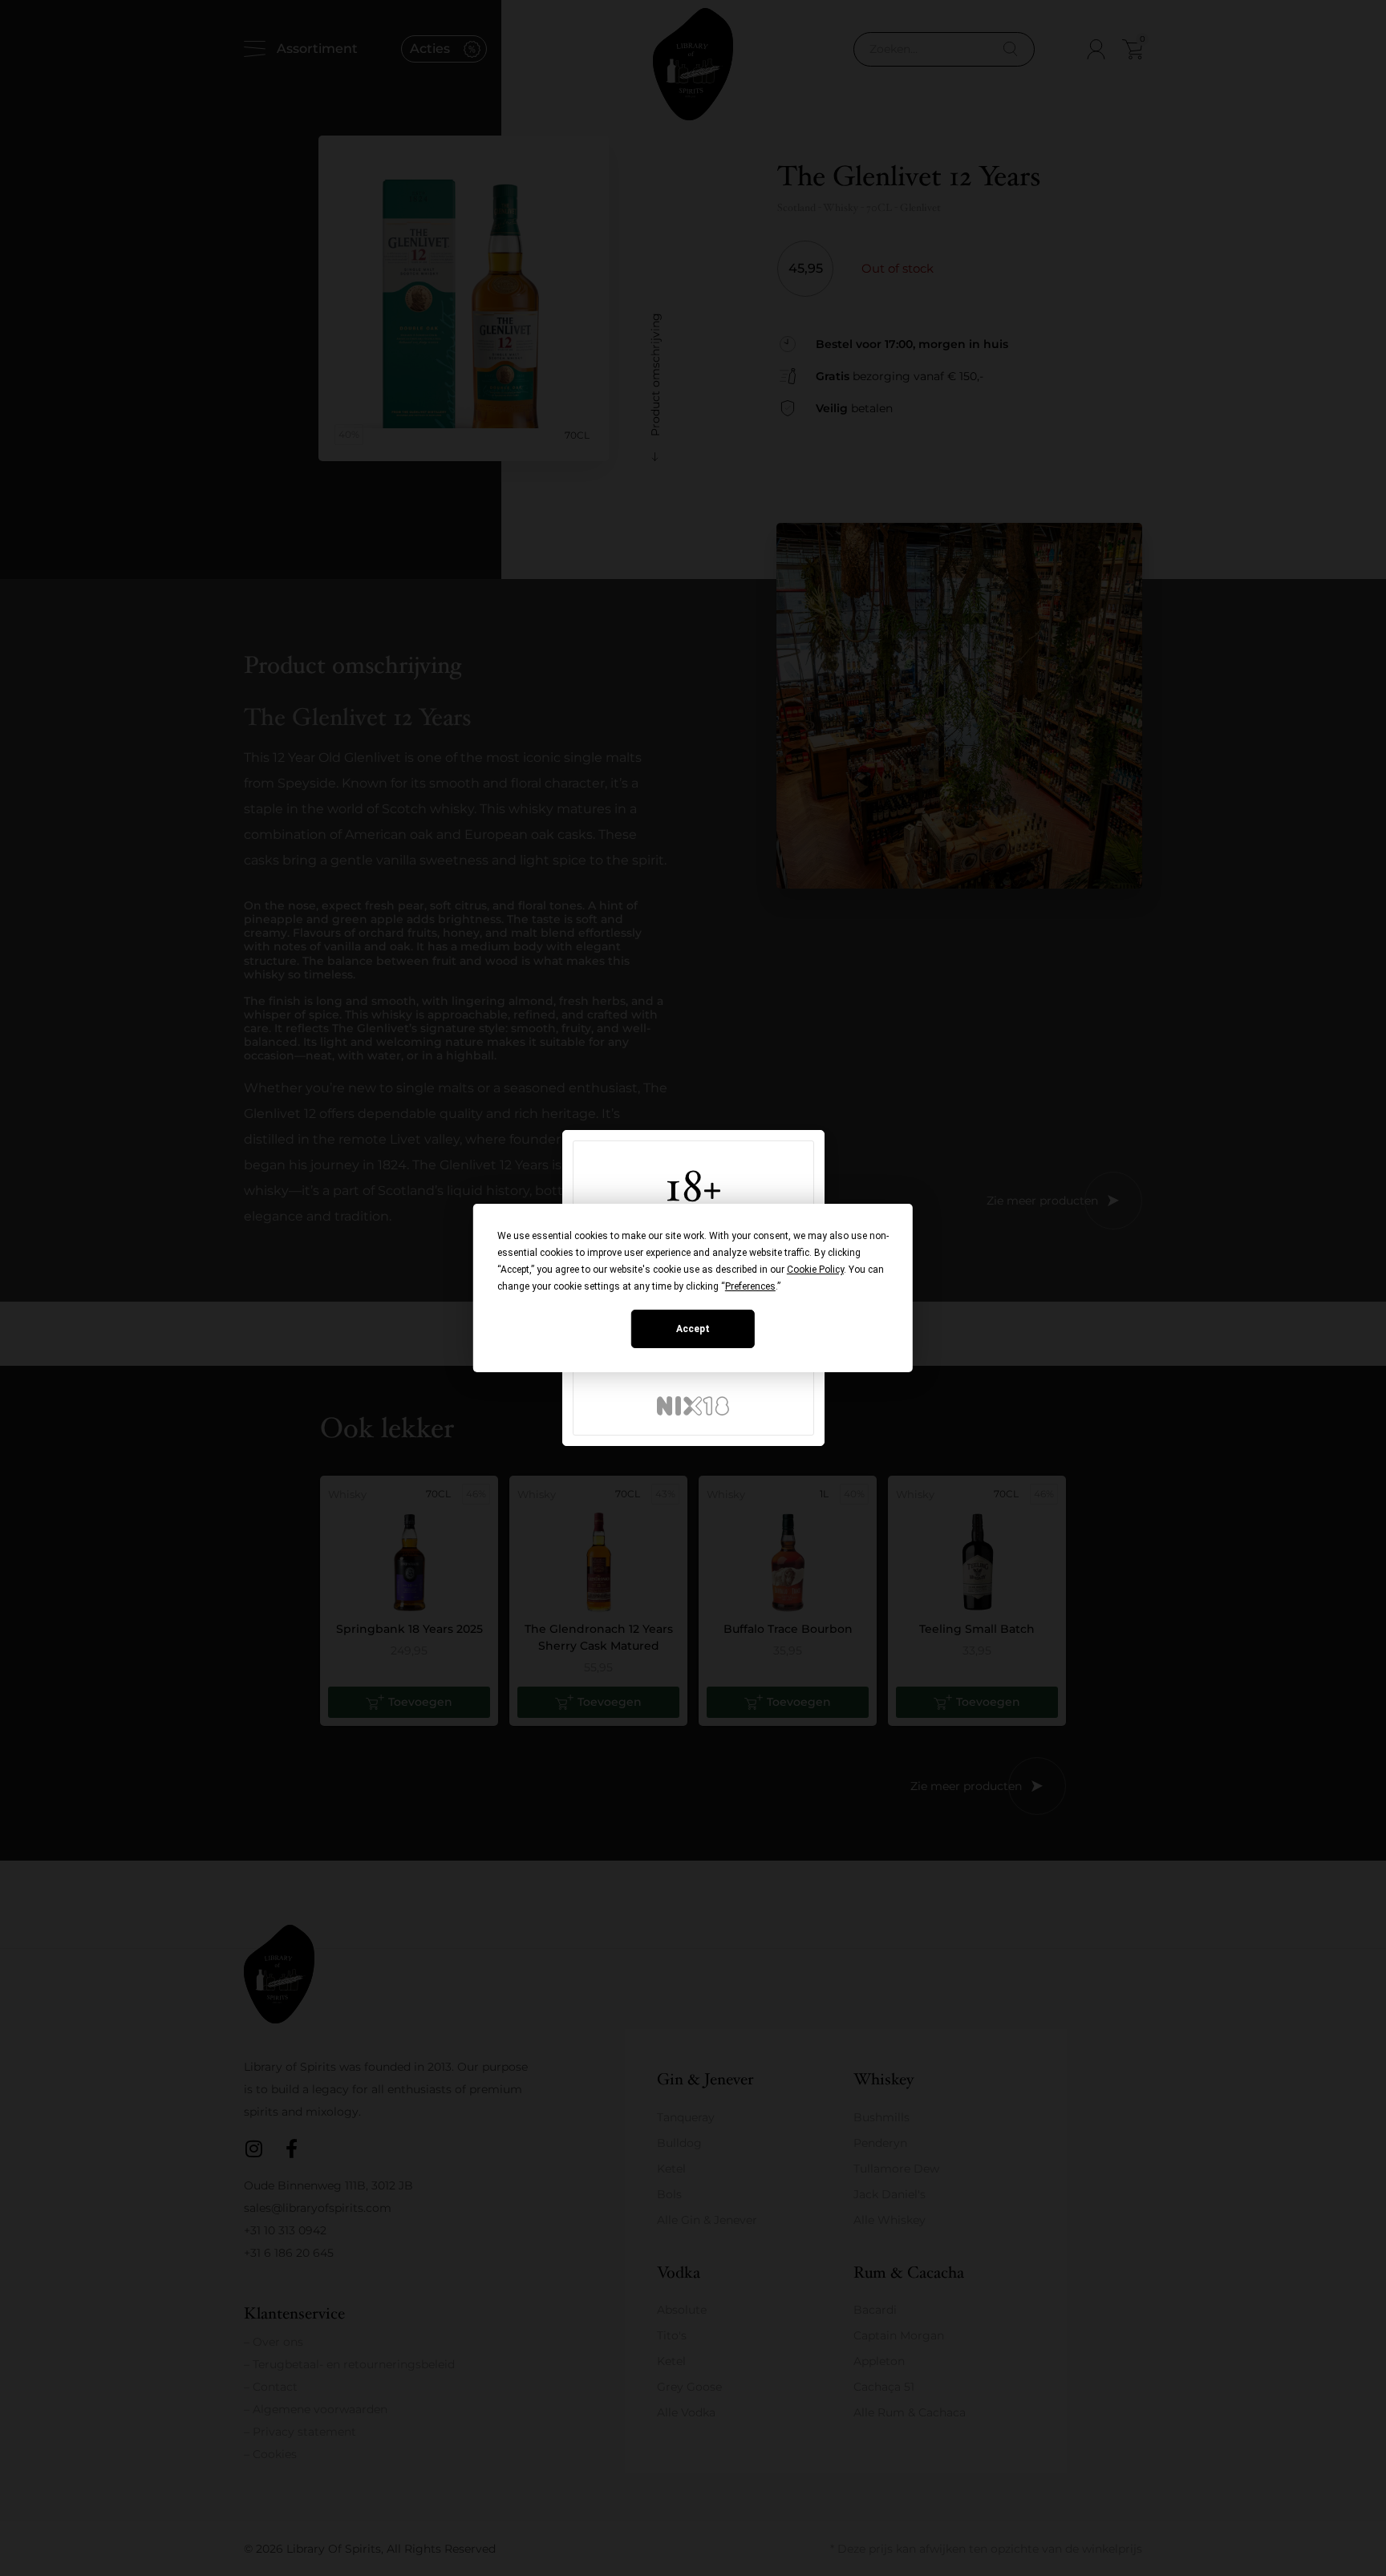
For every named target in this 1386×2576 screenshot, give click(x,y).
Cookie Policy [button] (815, 1270)
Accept (693, 1329)
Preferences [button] (750, 1286)
